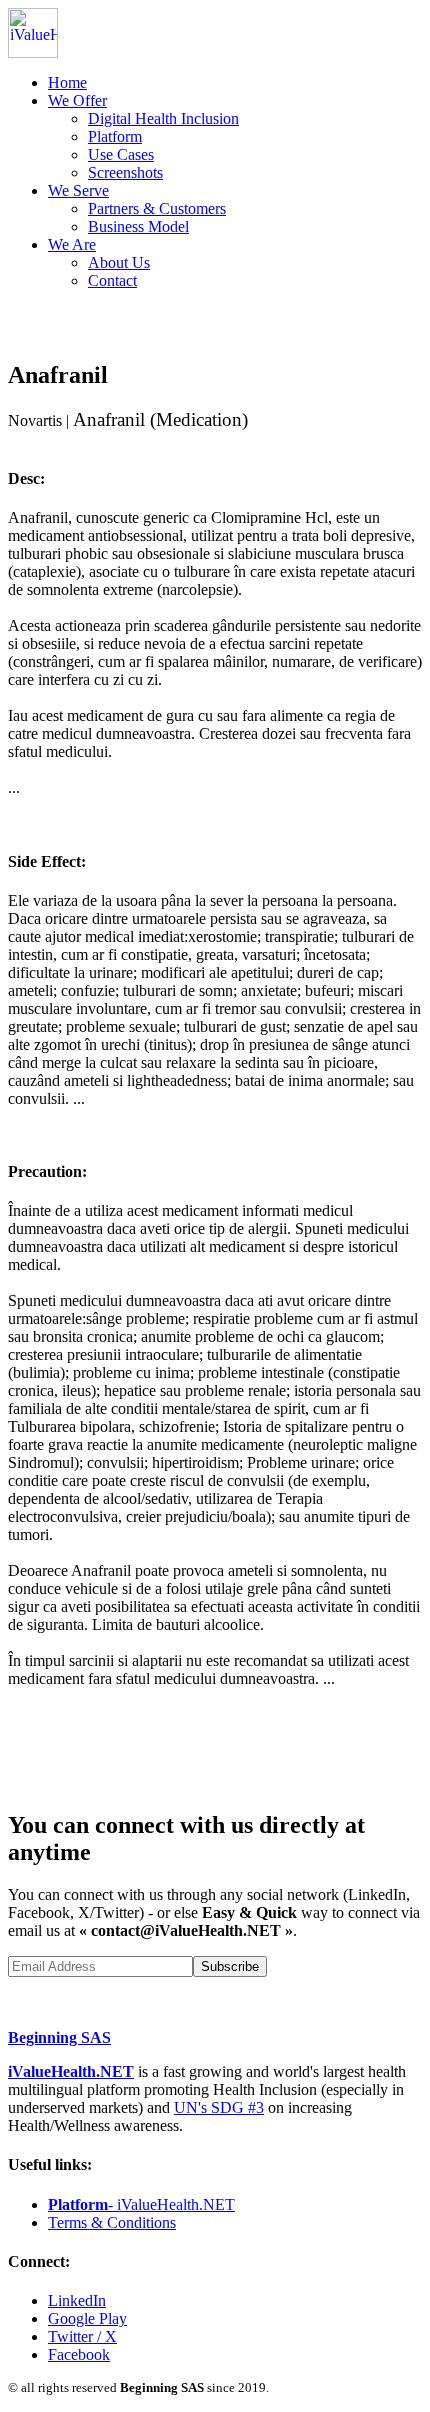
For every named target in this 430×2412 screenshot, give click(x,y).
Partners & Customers (157, 208)
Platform (115, 136)
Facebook (79, 2354)
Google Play (87, 2318)
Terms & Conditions (112, 2222)
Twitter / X (82, 2336)
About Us (119, 262)
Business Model (138, 226)
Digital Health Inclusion (163, 118)
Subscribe (230, 1966)
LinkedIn (77, 2300)
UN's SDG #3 (219, 2107)
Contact (112, 280)
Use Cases (121, 154)
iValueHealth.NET (71, 2071)
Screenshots (125, 172)
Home (67, 82)
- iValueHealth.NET (141, 2204)
